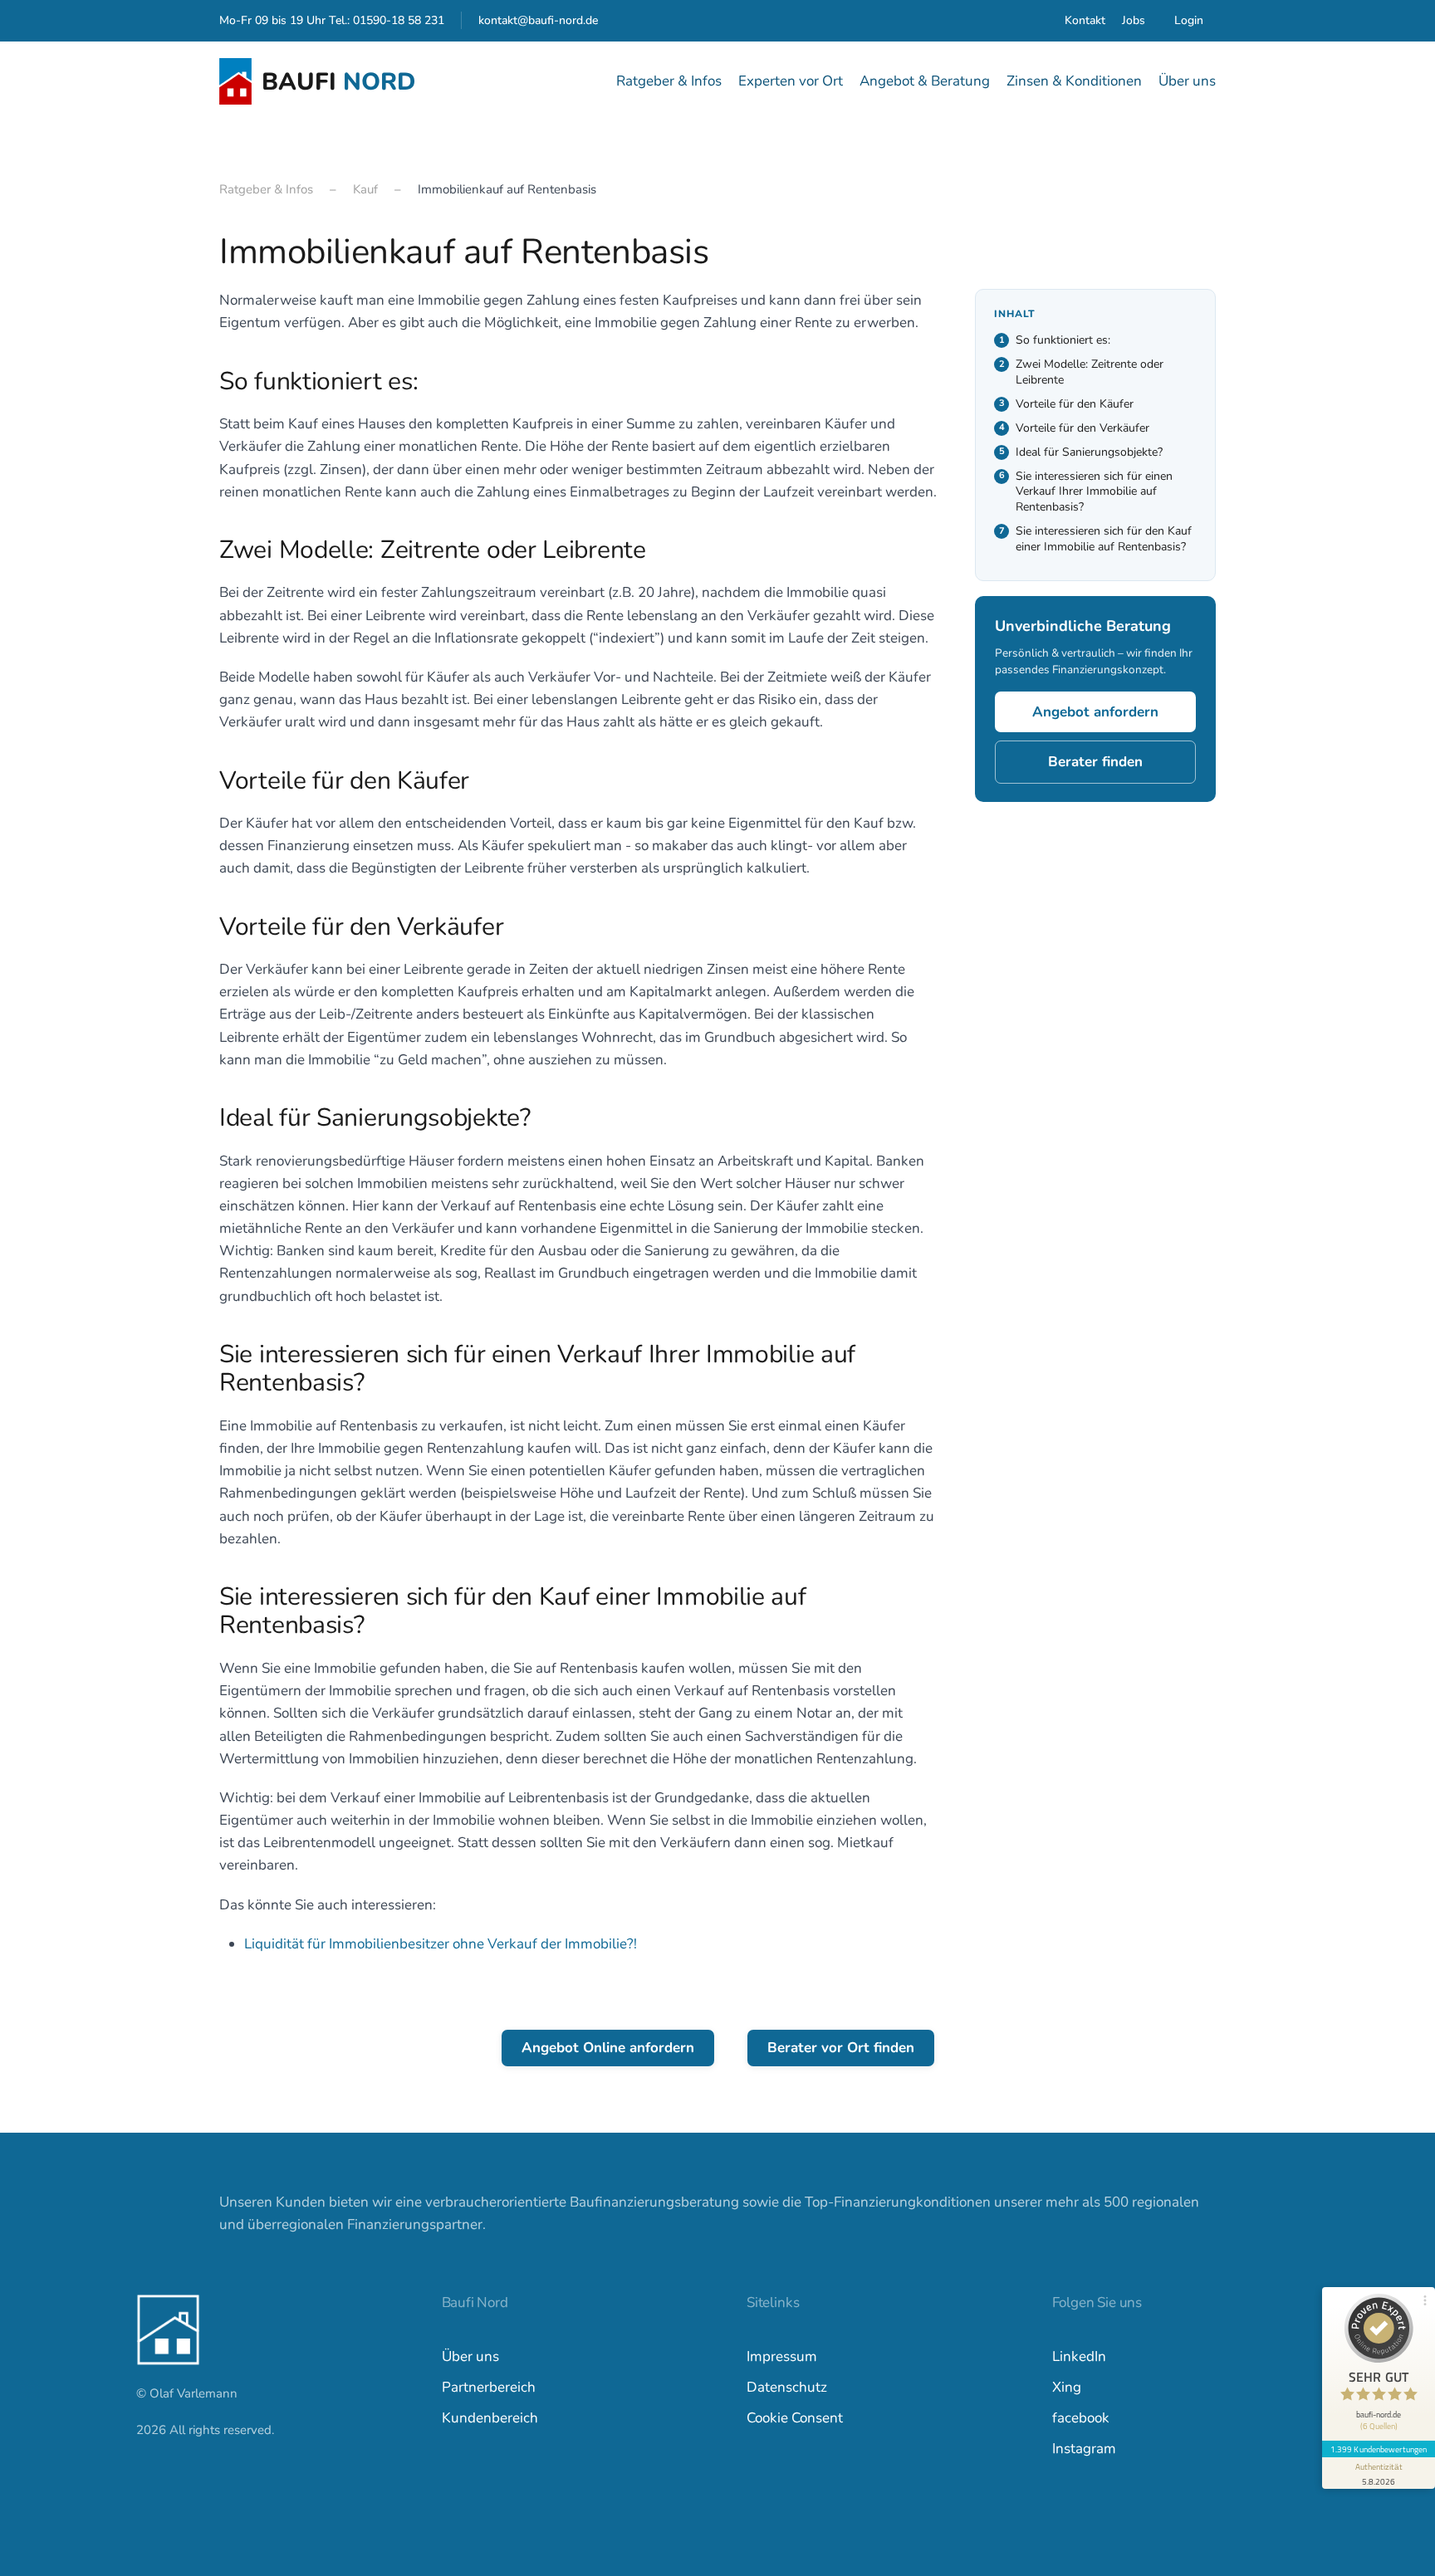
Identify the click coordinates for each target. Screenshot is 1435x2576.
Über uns (470, 2356)
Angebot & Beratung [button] (925, 81)
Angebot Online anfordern (608, 2048)
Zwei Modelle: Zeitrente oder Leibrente (1090, 372)
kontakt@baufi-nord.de (538, 20)
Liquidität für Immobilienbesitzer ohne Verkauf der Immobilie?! (441, 1944)
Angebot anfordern (1095, 713)
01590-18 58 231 (399, 20)
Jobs (1134, 20)
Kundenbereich (490, 2418)
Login (1189, 20)
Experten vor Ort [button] (791, 81)
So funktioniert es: (1063, 340)
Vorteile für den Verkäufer (1082, 428)
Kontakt (1085, 20)
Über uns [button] (1187, 81)
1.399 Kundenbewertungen (1379, 2449)
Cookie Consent (795, 2418)
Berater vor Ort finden (841, 2048)
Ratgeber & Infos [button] (669, 81)
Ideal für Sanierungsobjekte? (1089, 452)
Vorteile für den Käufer (1075, 404)
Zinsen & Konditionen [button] (1074, 81)
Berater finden (1095, 763)
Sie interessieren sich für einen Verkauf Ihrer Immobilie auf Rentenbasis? (1094, 492)
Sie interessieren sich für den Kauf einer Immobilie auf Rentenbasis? (1104, 540)
